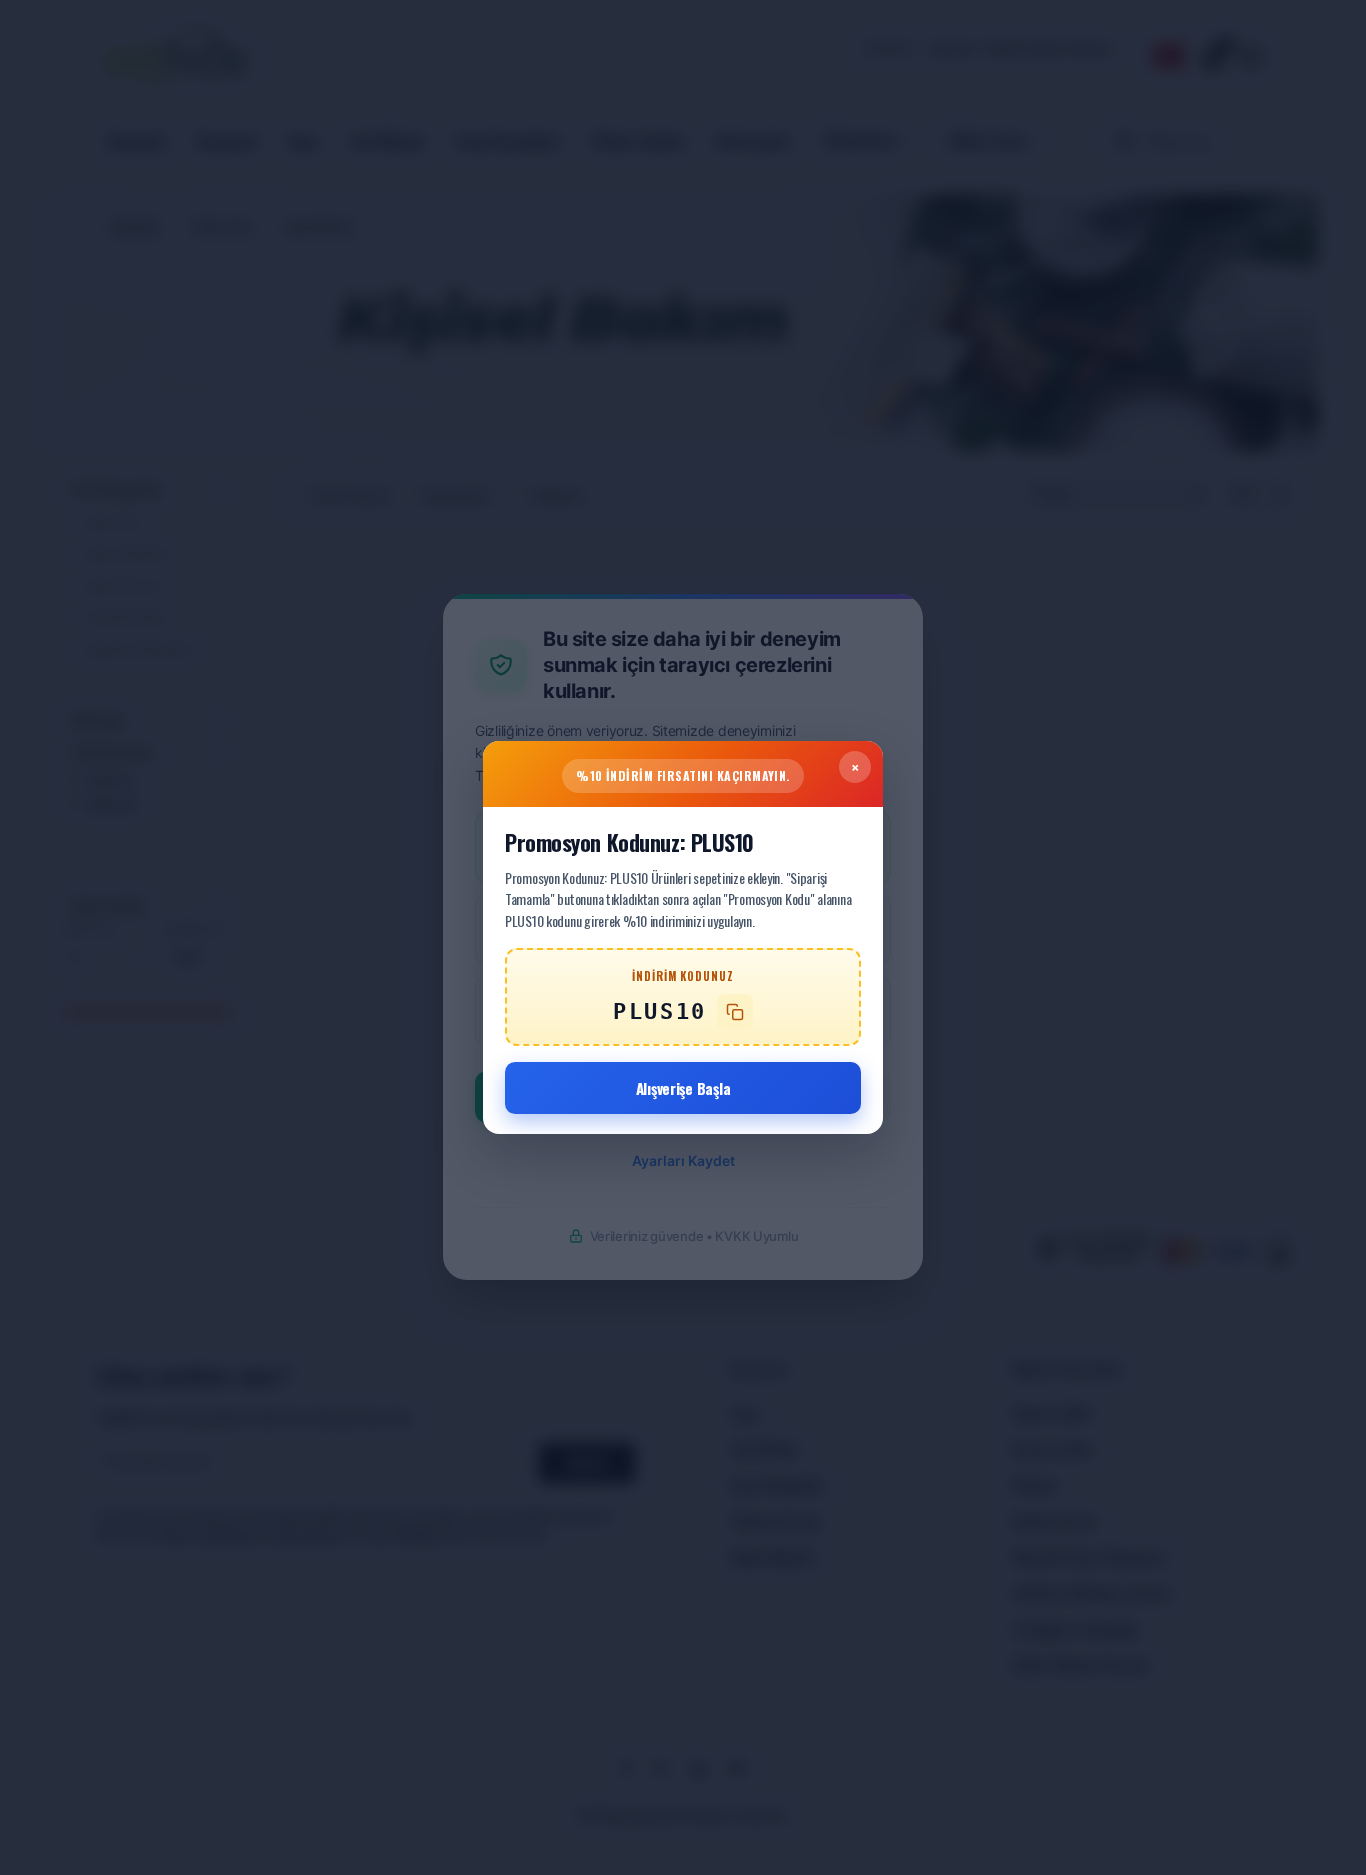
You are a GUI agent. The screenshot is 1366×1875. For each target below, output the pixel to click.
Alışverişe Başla (683, 1088)
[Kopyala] (735, 1012)
